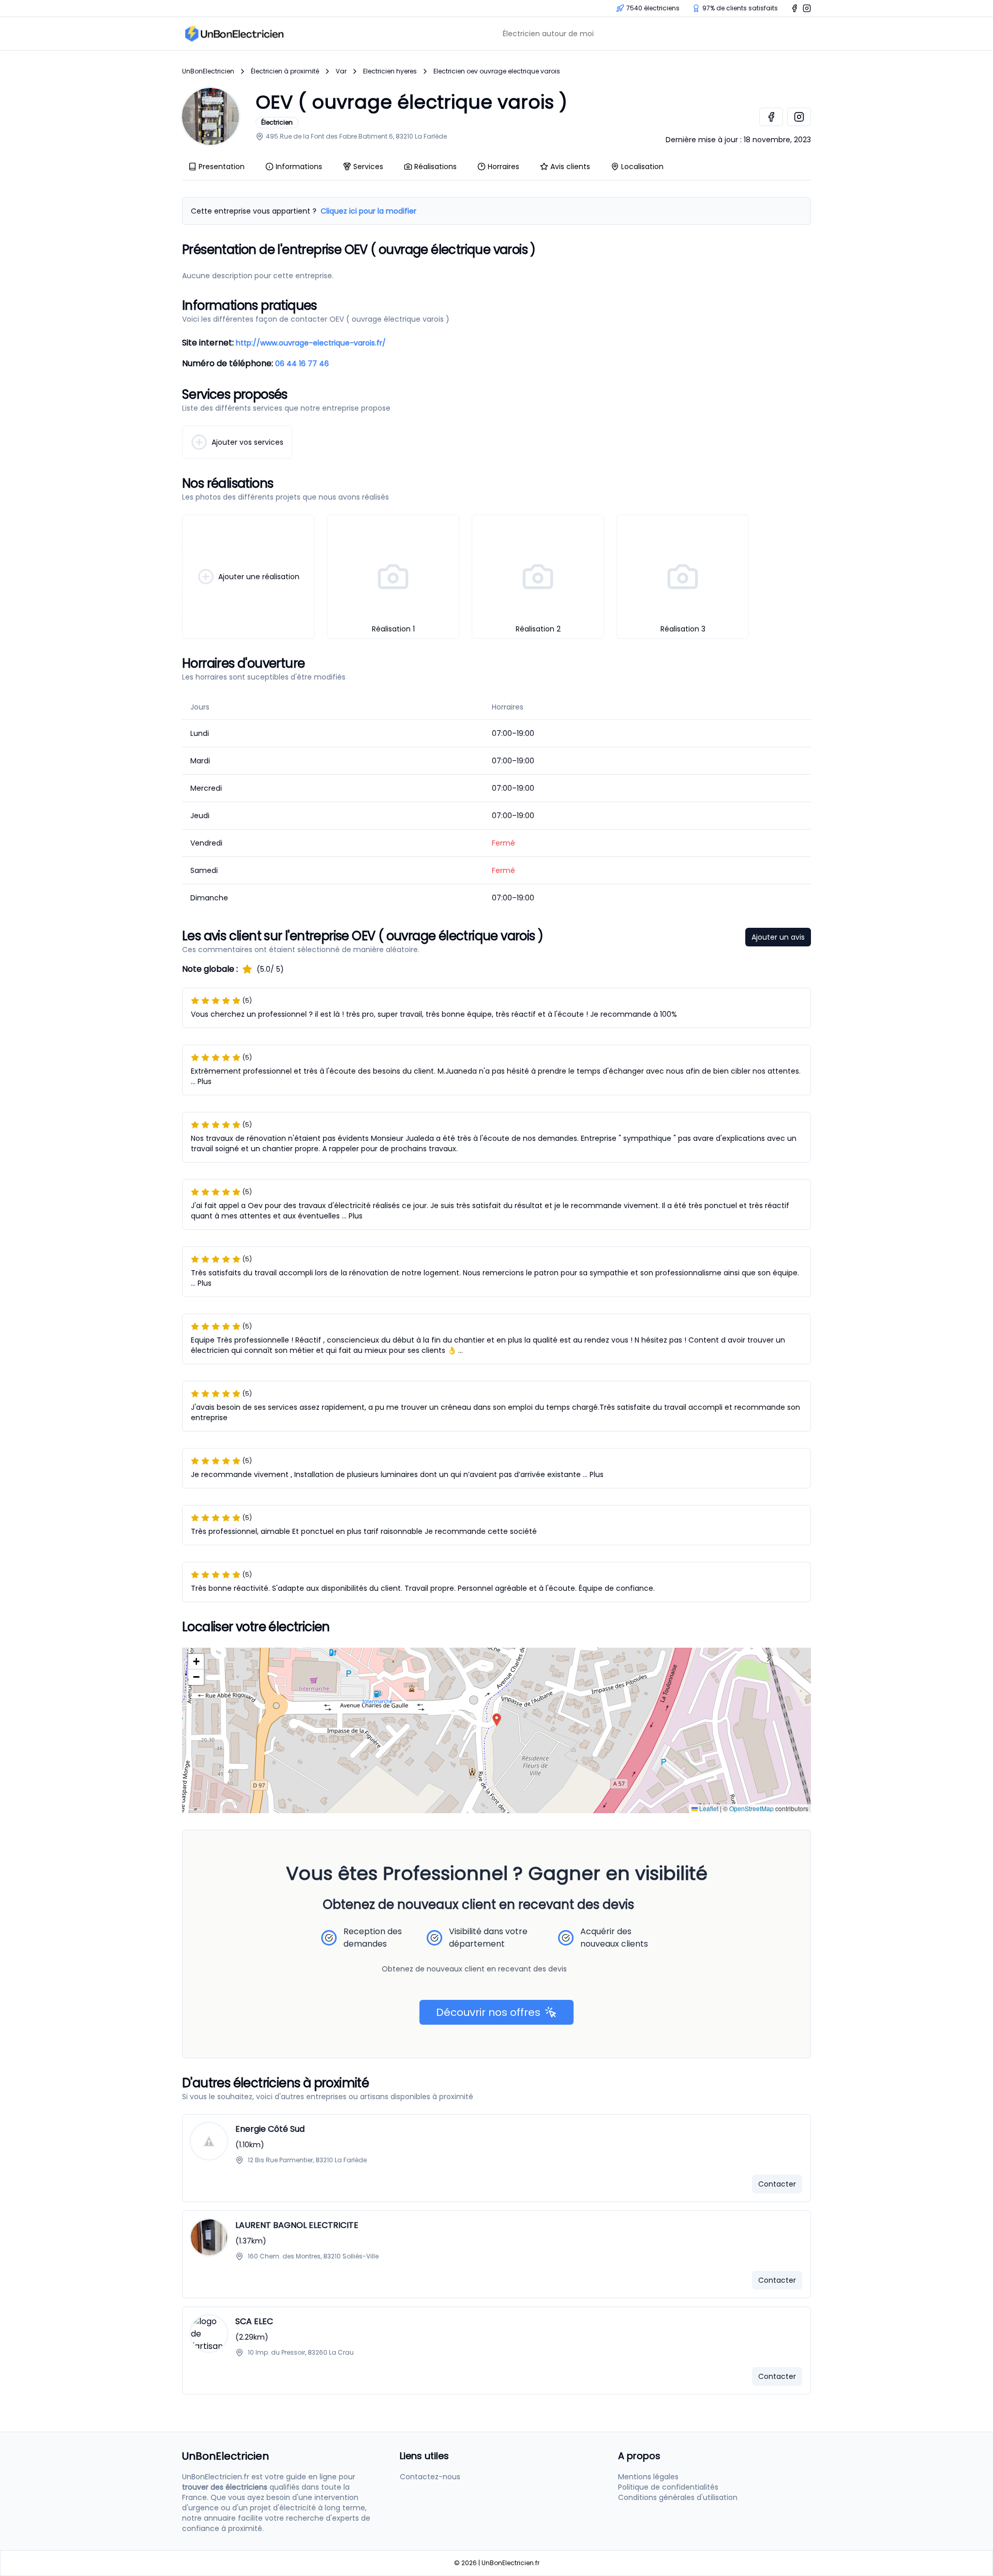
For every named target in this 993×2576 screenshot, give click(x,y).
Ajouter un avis (778, 937)
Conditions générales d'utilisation (678, 2497)
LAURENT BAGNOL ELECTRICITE (297, 2225)
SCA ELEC (254, 2321)
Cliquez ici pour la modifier (368, 211)
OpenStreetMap (751, 1808)
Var (341, 71)
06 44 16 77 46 (302, 364)
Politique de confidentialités (668, 2487)
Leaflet (708, 1808)
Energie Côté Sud (270, 2129)
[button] (497, 1720)
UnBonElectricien (208, 71)
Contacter (777, 2184)
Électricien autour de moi (548, 34)
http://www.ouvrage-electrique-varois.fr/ (311, 343)
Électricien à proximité (285, 71)
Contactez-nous (430, 2477)
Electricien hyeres (390, 71)
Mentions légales (648, 2477)
